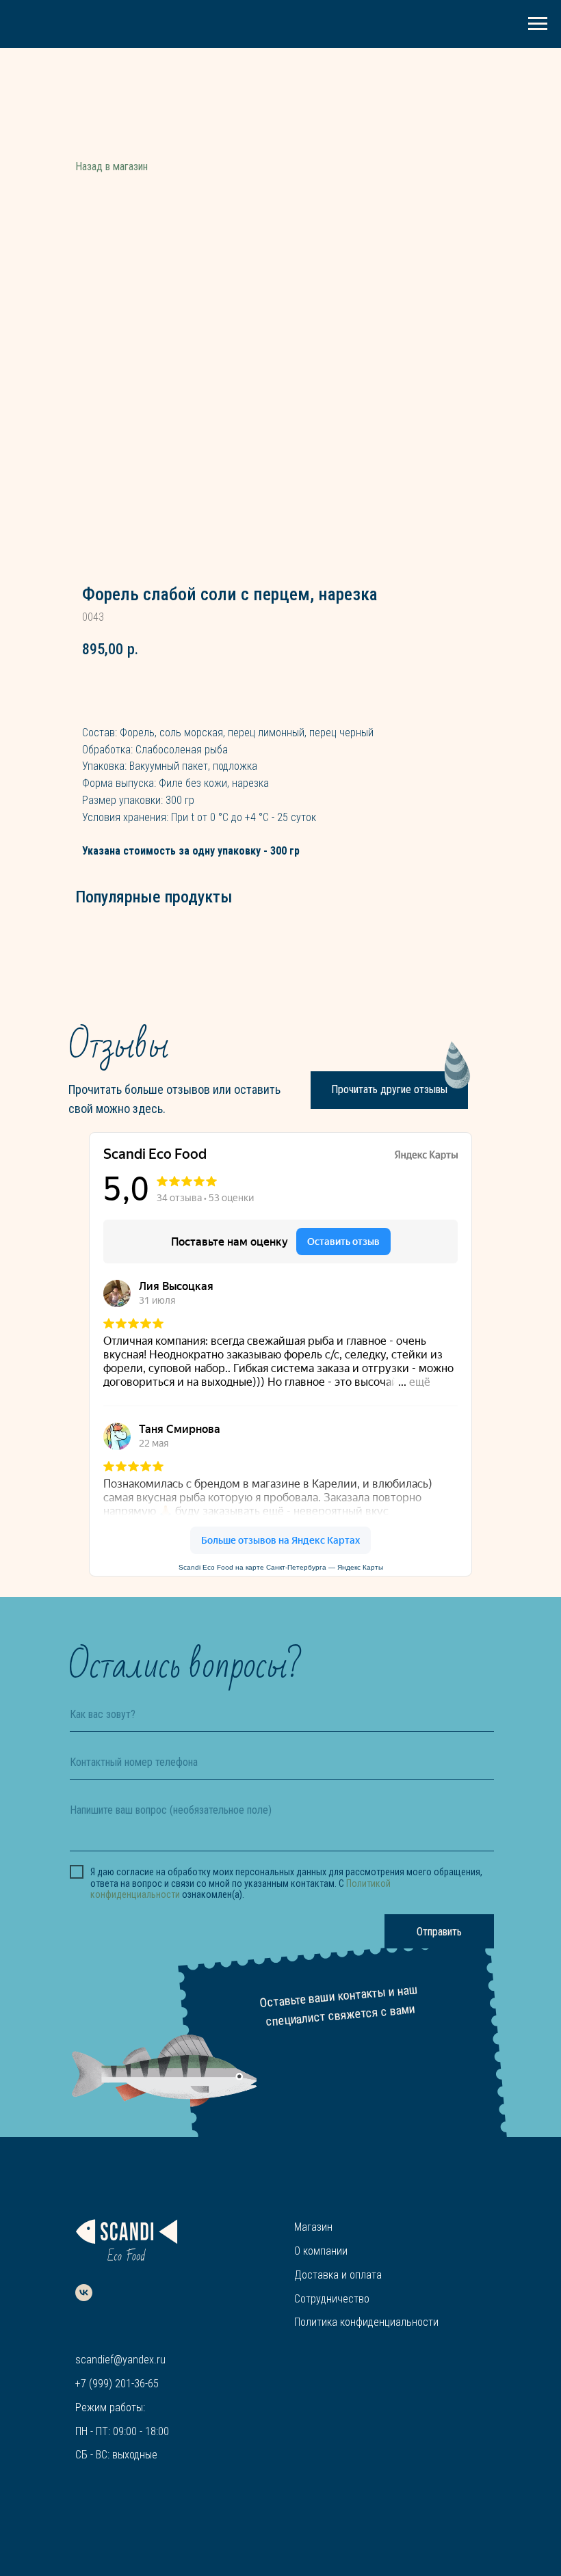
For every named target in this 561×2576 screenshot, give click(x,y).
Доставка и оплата (338, 2275)
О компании (321, 2251)
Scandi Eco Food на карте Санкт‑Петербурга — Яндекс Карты (281, 1567)
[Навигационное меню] (538, 24)
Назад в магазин (112, 166)
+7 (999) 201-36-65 (117, 2384)
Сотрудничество (332, 2299)
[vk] (84, 2293)
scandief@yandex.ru (120, 2360)
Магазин (313, 2227)
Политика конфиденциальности (366, 2322)
